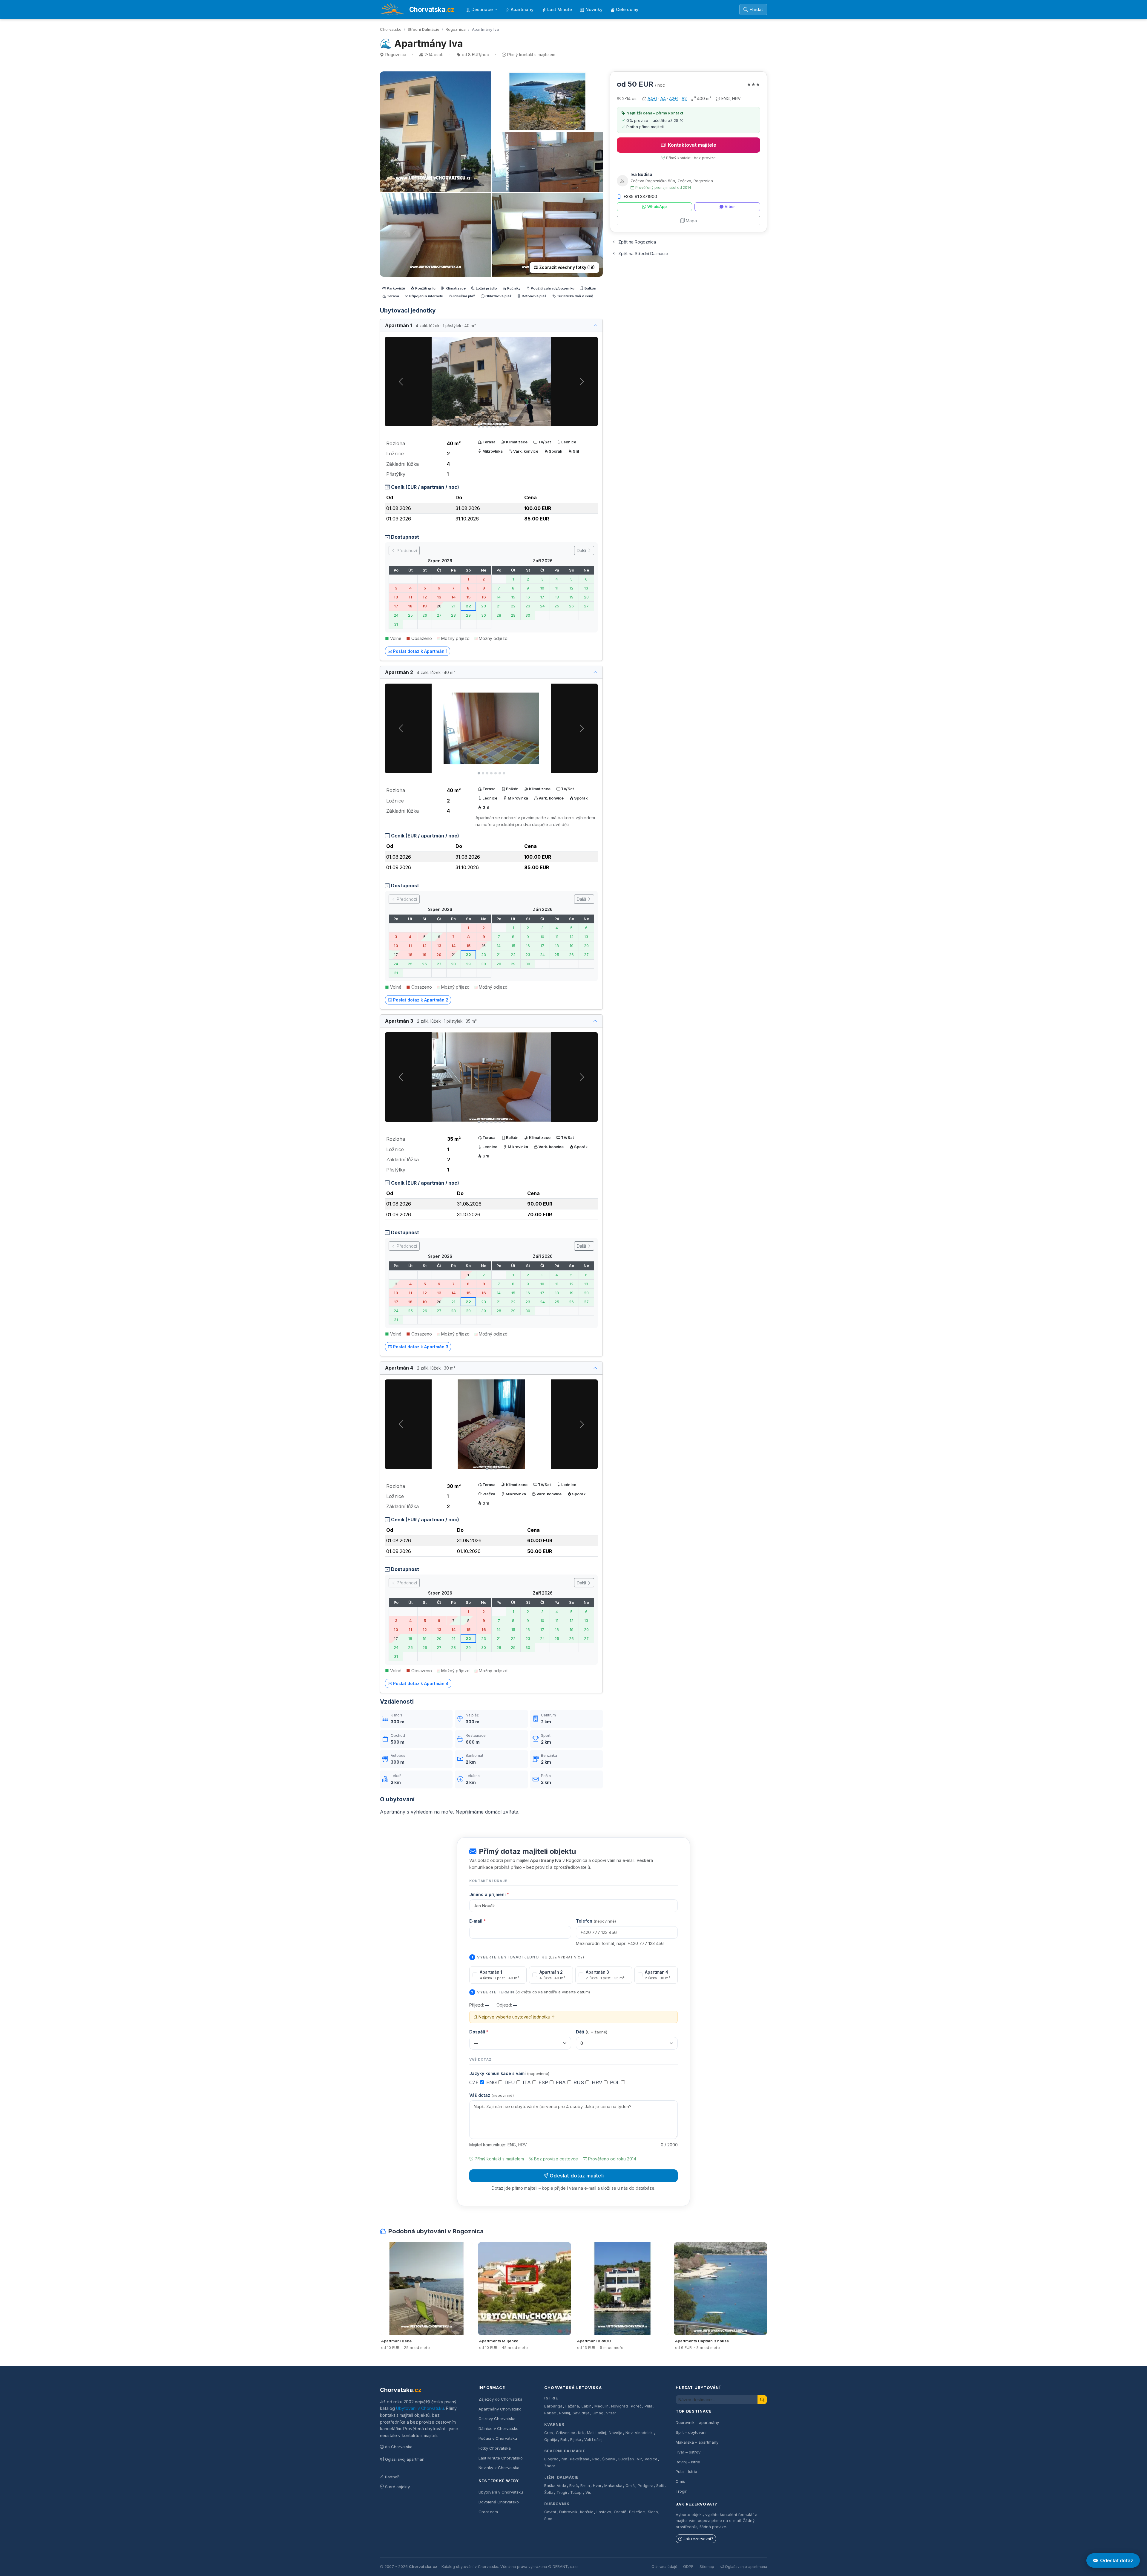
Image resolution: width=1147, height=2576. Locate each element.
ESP (544, 2082)
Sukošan (626, 2459)
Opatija (551, 2440)
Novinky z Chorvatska (499, 2468)
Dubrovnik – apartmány (697, 2422)
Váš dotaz (492, 2095)
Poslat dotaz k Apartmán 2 (421, 1000)
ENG (492, 2082)
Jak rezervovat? (698, 2539)
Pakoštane (580, 2459)
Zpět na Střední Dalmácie (643, 254)
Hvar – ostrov (688, 2452)
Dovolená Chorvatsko (499, 2502)
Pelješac (637, 2512)
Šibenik (609, 2459)
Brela (585, 2486)
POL (615, 2082)
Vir (639, 2459)
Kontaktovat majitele (692, 145)
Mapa (691, 221)
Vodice (651, 2459)
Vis (588, 2492)
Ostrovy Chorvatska (497, 2419)
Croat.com (488, 2512)
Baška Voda (555, 2486)
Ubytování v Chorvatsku (420, 2408)
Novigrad (619, 2406)
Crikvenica (566, 2433)
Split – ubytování (691, 2432)
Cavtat (550, 2512)
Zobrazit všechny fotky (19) (567, 267)
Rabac (550, 2413)
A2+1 (674, 98)
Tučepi (576, 2492)
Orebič (620, 2512)
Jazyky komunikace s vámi (509, 2073)
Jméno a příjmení (489, 1894)
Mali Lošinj (596, 2433)
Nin (564, 2459)
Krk (581, 2433)
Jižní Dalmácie (561, 2477)
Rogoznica (456, 29)
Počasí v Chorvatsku (498, 2438)
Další (582, 550)
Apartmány (522, 9)
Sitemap (707, 2567)
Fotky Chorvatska (495, 2448)
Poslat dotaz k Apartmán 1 (420, 651)
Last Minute (560, 9)
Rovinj (565, 2413)
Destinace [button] (483, 9)
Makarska (613, 2486)
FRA (562, 2082)
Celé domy (627, 9)
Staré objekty (397, 2487)
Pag (596, 2459)
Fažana (572, 2406)
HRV (598, 2082)
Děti (592, 2032)
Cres (549, 2433)
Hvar (597, 2486)
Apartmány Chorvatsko (500, 2409)
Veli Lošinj (593, 2440)
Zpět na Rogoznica (637, 242)
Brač (573, 2486)
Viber (730, 207)
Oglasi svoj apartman (405, 2459)
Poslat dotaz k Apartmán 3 (421, 1347)
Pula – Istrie (686, 2471)
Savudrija (581, 2413)
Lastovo (604, 2512)
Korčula (587, 2512)
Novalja (616, 2433)
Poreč (636, 2406)
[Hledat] (762, 2400)
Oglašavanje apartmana (746, 2567)
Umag (598, 2413)
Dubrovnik (568, 2512)
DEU (510, 2082)
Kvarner (554, 2424)
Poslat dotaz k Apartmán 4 (421, 1683)
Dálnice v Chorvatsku (499, 2428)
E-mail (477, 1921)
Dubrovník (557, 2504)
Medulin (601, 2406)
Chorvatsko (391, 29)
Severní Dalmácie (565, 2451)
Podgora (646, 2486)
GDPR (688, 2567)
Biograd (551, 2459)
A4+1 (652, 98)
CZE (475, 2082)
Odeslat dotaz (1117, 2560)
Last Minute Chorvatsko (501, 2458)
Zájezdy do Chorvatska (500, 2399)
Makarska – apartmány (697, 2442)
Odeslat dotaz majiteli (577, 2176)
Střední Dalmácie (424, 29)
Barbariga (553, 2406)
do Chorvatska (399, 2447)
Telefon (596, 1921)
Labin (586, 2406)
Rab (564, 2440)
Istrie (551, 2398)
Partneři (392, 2477)
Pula (648, 2406)
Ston (548, 2519)
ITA (528, 2082)
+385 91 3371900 (640, 196)
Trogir (562, 2492)
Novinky (594, 9)
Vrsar (611, 2413)
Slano (653, 2512)
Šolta (549, 2492)
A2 (684, 98)
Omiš (630, 2486)
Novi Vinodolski (640, 2433)
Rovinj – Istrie (688, 2462)
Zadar (550, 2466)
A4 (663, 98)
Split (660, 2486)
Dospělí (479, 2032)
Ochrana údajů (664, 2567)
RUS (579, 2082)
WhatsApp (657, 207)
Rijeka (576, 2440)
